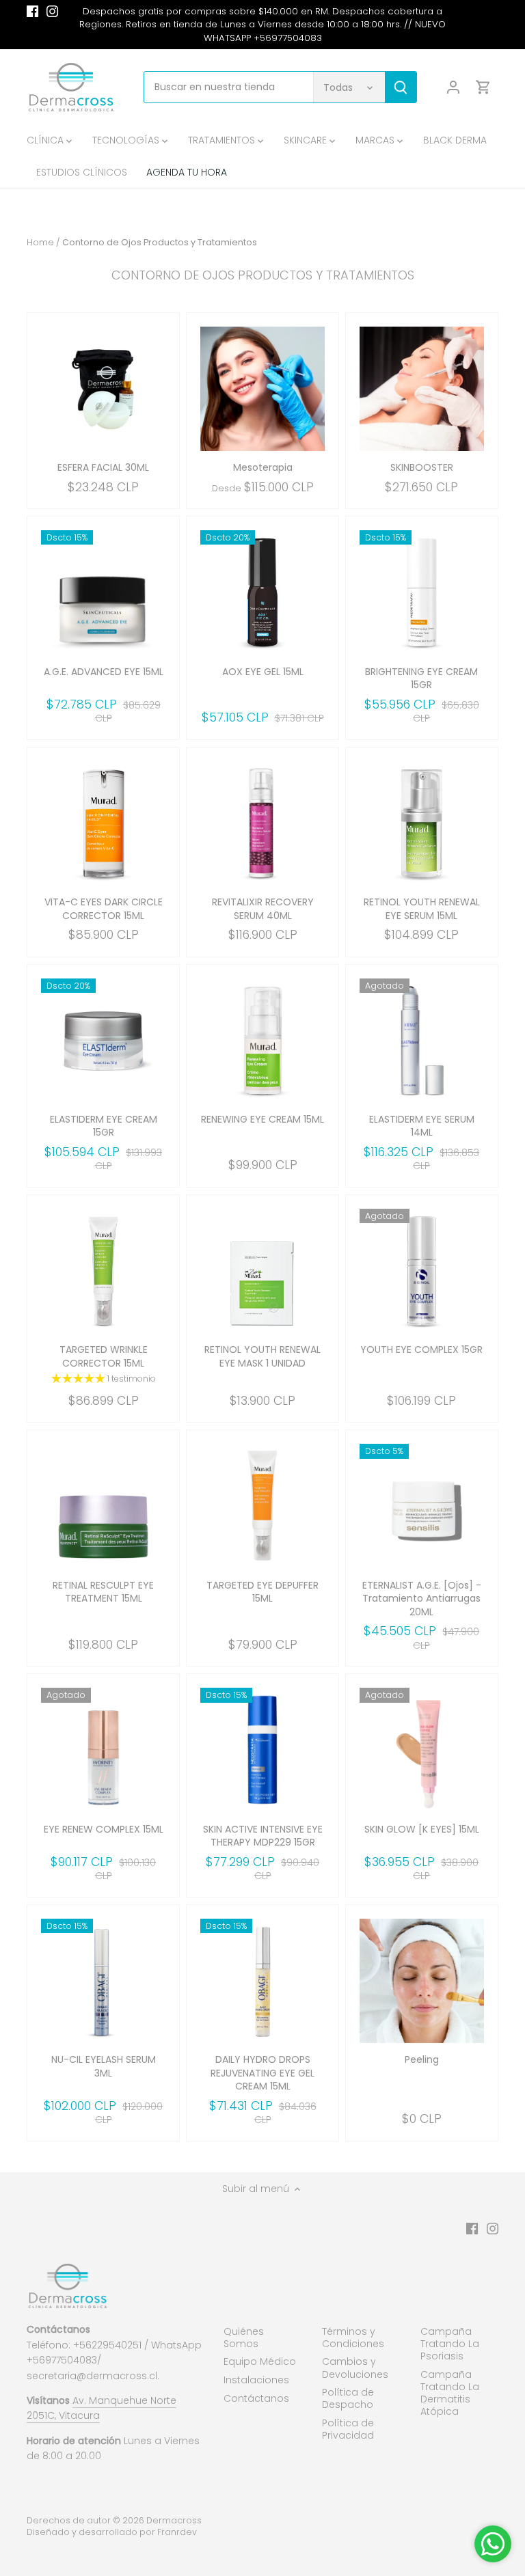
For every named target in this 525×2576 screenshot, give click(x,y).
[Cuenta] (453, 87)
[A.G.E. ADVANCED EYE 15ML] (103, 592)
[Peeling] (422, 1981)
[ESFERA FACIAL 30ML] (103, 389)
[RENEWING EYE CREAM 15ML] (262, 1041)
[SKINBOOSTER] (422, 389)
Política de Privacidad (348, 2429)
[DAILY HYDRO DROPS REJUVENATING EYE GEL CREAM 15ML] (262, 1981)
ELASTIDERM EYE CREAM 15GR (104, 1126)
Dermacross (174, 2520)
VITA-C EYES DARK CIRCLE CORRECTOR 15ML (104, 909)
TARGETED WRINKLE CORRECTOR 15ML (104, 1356)
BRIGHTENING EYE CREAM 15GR (421, 679)
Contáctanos (256, 2398)
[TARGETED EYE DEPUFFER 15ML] (262, 1506)
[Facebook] (32, 12)
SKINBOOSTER (422, 467)
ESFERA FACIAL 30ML (103, 467)
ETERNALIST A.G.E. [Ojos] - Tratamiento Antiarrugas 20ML (422, 1599)
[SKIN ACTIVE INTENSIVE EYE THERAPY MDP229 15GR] (262, 1750)
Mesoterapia (263, 467)
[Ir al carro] (483, 87)
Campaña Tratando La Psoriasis (450, 2344)
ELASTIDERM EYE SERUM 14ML (422, 1126)
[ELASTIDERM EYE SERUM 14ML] (422, 1041)
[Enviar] (401, 87)
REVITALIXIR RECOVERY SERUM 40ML (263, 909)
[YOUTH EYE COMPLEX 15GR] (422, 1271)
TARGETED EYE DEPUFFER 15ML (262, 1592)
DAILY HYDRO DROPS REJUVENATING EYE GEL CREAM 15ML (262, 2073)
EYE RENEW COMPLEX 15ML (104, 1829)
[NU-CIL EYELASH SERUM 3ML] (103, 1981)
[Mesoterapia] (262, 389)
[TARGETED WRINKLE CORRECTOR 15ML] (103, 1271)
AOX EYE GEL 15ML (263, 672)
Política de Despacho (348, 2398)
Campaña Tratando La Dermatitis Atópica (450, 2393)
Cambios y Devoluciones (355, 2368)
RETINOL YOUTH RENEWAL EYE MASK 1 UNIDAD (262, 1356)
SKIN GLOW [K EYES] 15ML (422, 1829)
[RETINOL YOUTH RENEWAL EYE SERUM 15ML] (422, 823)
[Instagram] (52, 12)
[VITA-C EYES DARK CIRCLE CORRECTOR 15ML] (103, 823)
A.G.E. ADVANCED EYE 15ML (104, 672)
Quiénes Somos (244, 2338)
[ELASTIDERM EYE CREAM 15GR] (103, 1041)
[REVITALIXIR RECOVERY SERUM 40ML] (262, 823)
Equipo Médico (260, 2361)
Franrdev (177, 2532)
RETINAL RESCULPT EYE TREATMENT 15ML (103, 1592)
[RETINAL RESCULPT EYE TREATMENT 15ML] (103, 1506)
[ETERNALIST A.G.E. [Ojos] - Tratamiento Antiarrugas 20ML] (422, 1506)
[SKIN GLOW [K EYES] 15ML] (422, 1750)
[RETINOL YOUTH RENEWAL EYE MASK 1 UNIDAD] (262, 1271)
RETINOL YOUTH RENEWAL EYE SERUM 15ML (422, 909)
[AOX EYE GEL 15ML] (262, 592)
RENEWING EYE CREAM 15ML (262, 1119)
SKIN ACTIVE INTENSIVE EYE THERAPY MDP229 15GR (263, 1836)
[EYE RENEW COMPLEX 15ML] (103, 1750)
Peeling (422, 2059)
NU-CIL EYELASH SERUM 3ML (104, 2066)
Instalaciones (256, 2380)
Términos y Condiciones (353, 2338)
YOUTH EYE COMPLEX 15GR (421, 1349)
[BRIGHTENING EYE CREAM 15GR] (422, 592)
